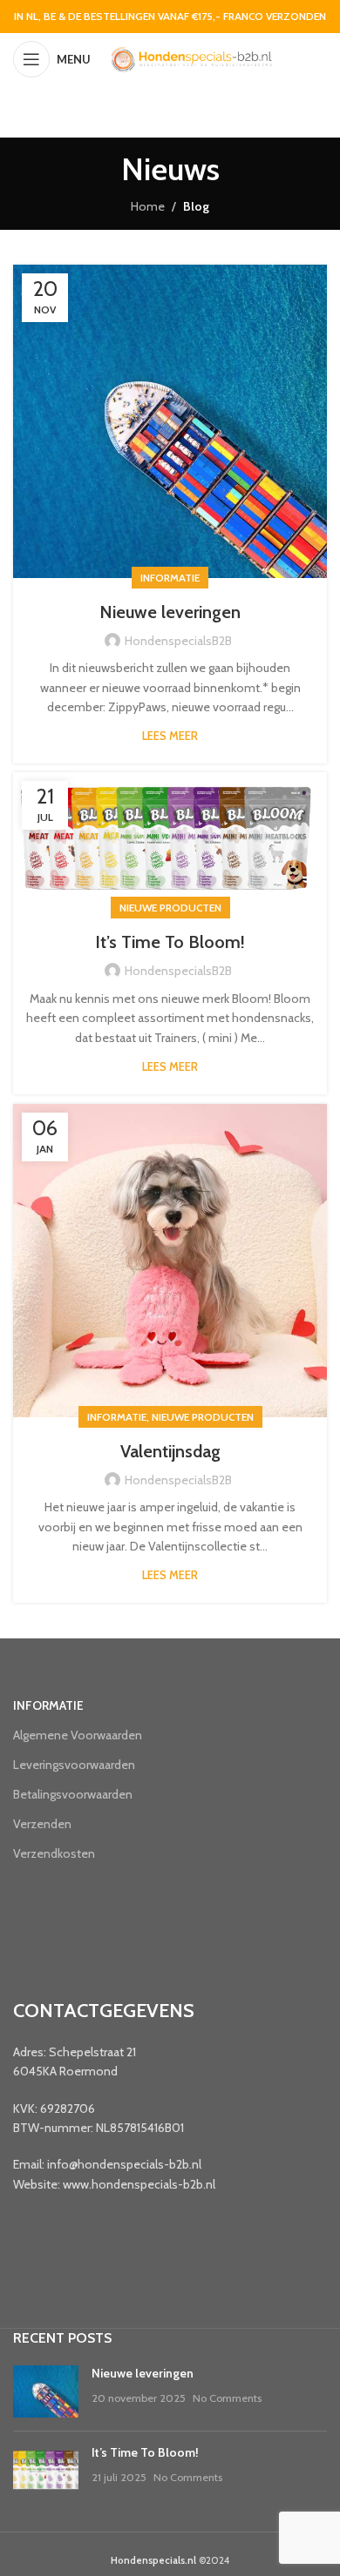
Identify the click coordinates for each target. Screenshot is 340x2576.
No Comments (227, 2398)
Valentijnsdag (170, 1451)
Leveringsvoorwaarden (74, 1765)
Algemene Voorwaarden (78, 1735)
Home (148, 206)
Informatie (170, 578)
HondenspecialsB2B (178, 641)
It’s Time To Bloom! (170, 942)
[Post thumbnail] (46, 2391)
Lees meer (170, 736)
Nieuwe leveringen (170, 612)
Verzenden (42, 1824)
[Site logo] (191, 57)
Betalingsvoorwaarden (73, 1794)
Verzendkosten (54, 1853)
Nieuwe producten (170, 908)
